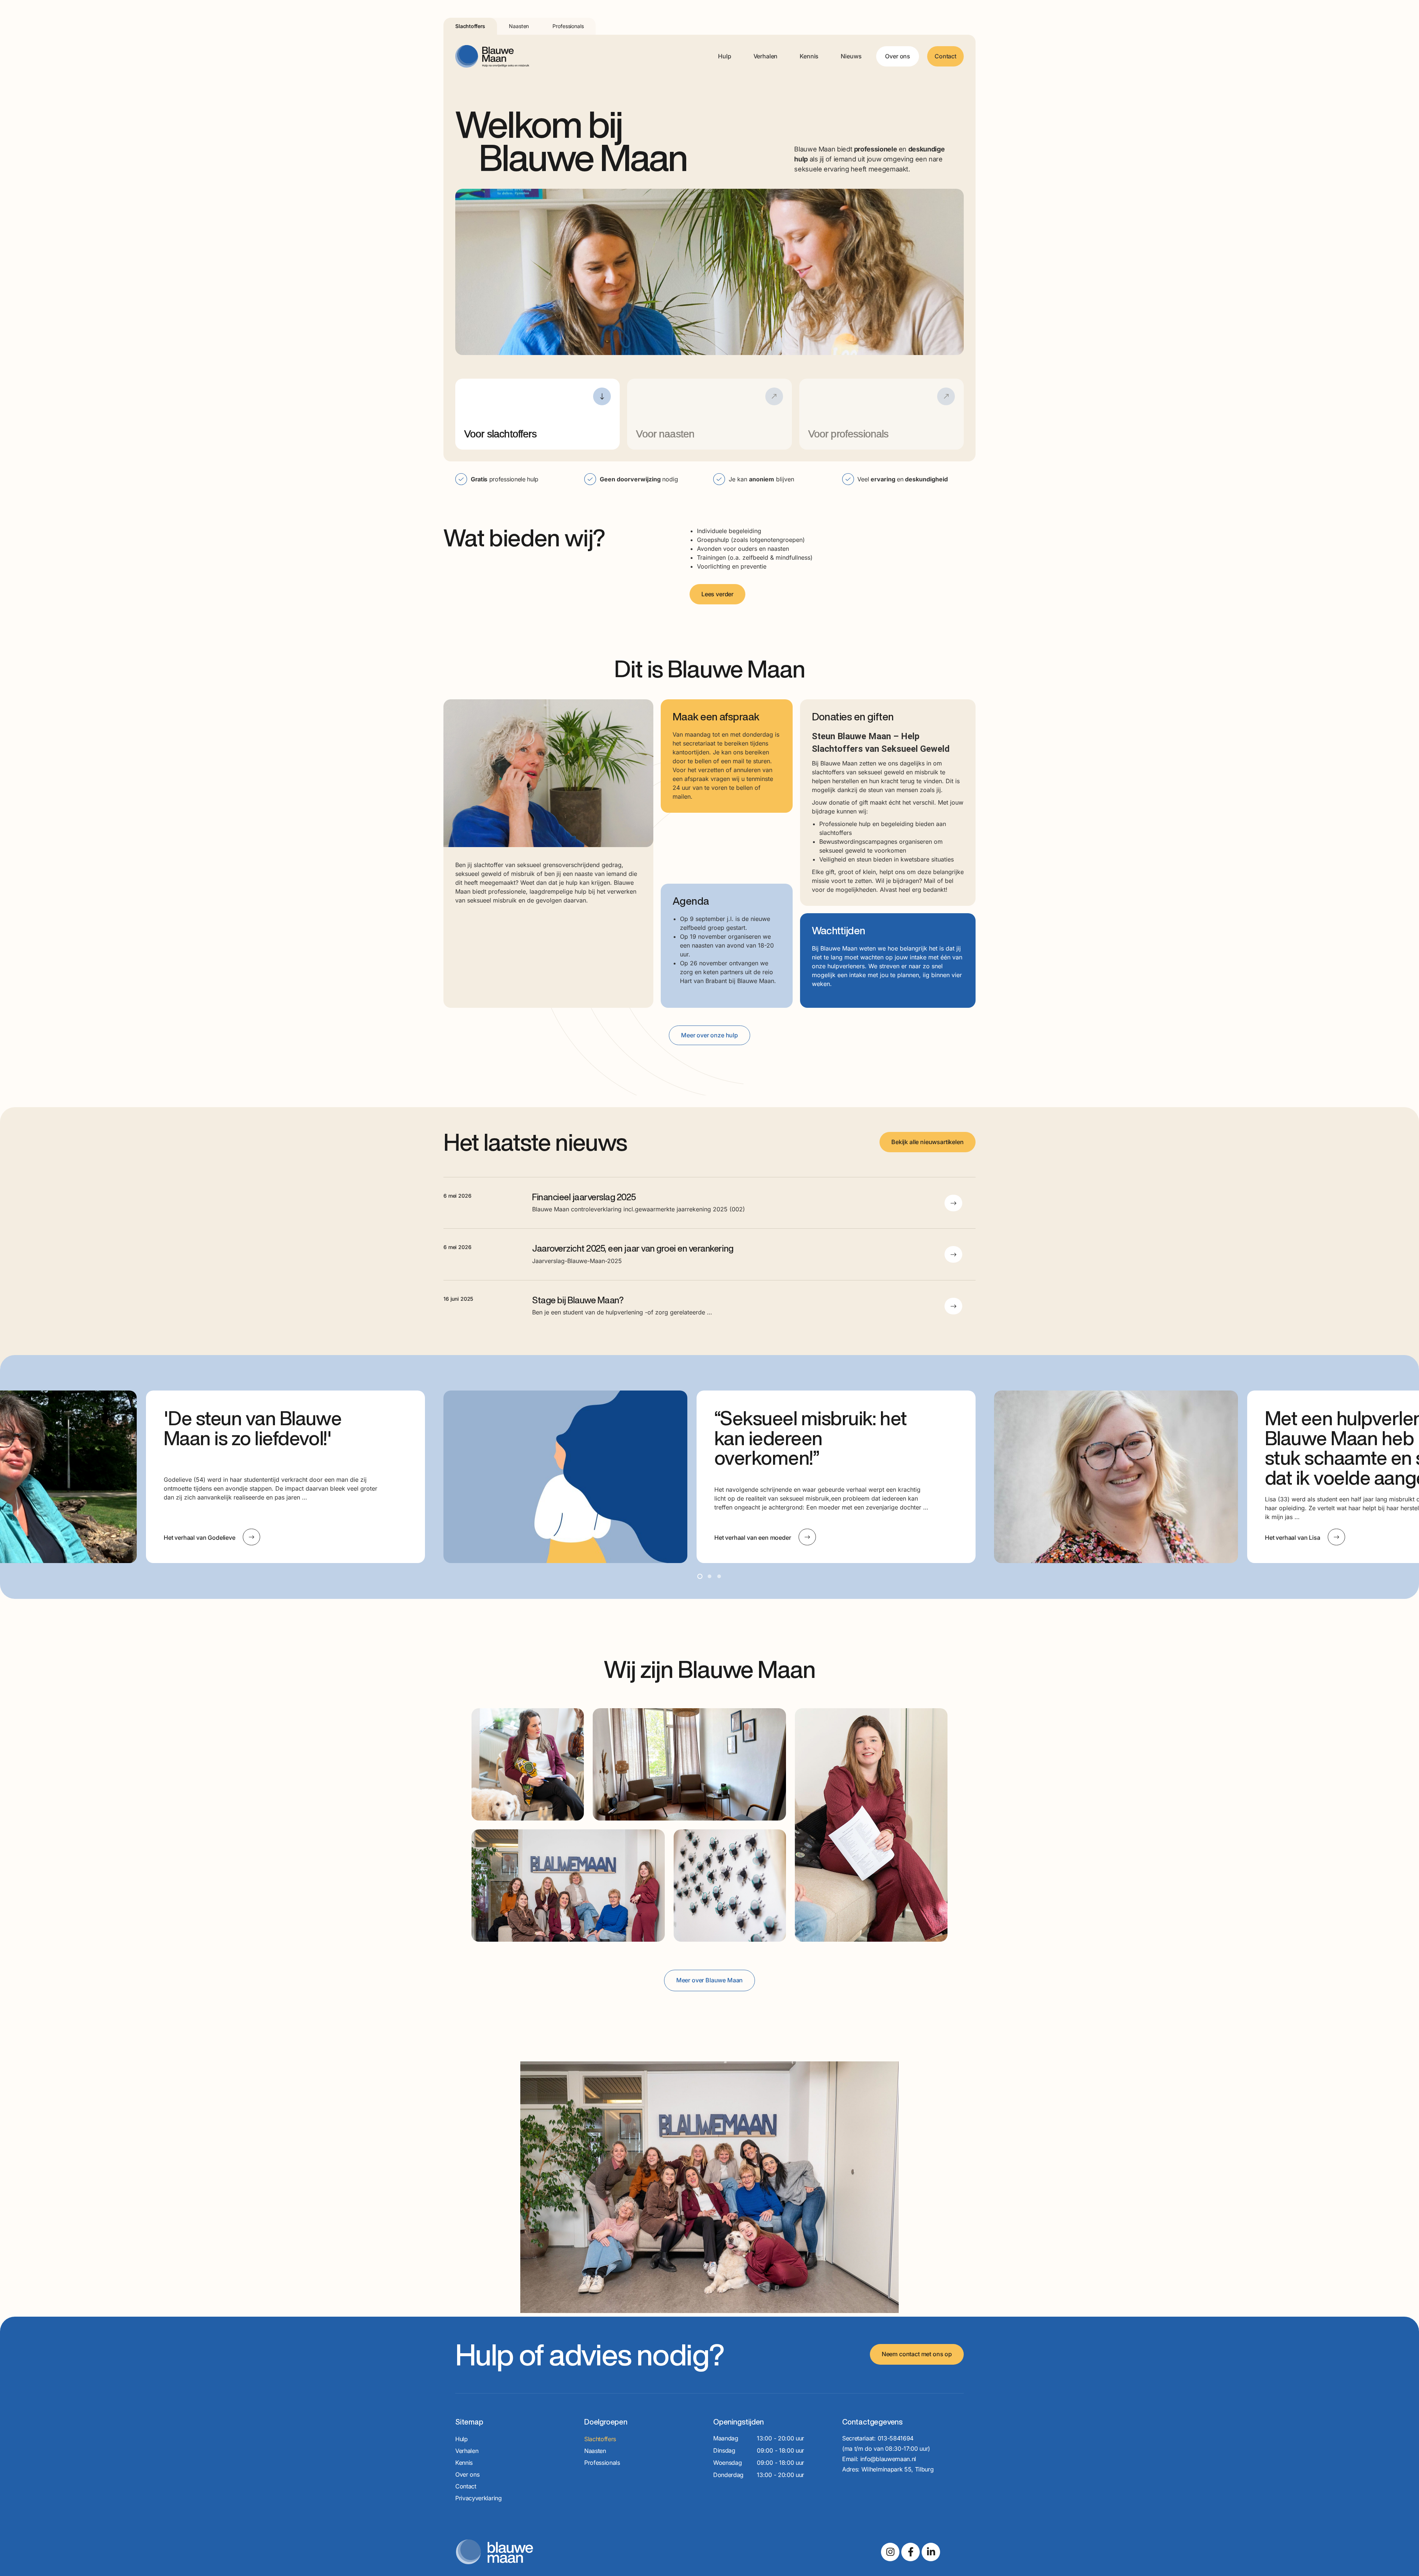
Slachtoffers (470, 26)
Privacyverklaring (479, 2498)
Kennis (809, 56)
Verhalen (766, 56)
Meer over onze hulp (709, 1035)
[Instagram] (890, 2552)
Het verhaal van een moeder (202, 1538)
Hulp (724, 56)
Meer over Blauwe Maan (710, 1980)
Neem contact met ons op (917, 2354)
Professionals (568, 26)
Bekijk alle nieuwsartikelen (928, 1142)
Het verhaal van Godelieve (1301, 1538)
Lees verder (717, 594)
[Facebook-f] (911, 2552)
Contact (945, 56)
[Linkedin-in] (931, 2552)
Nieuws (851, 56)
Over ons (898, 56)
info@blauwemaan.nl (888, 2459)
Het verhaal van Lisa (742, 1538)
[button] (700, 1576)
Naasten (519, 26)
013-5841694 (896, 2438)
